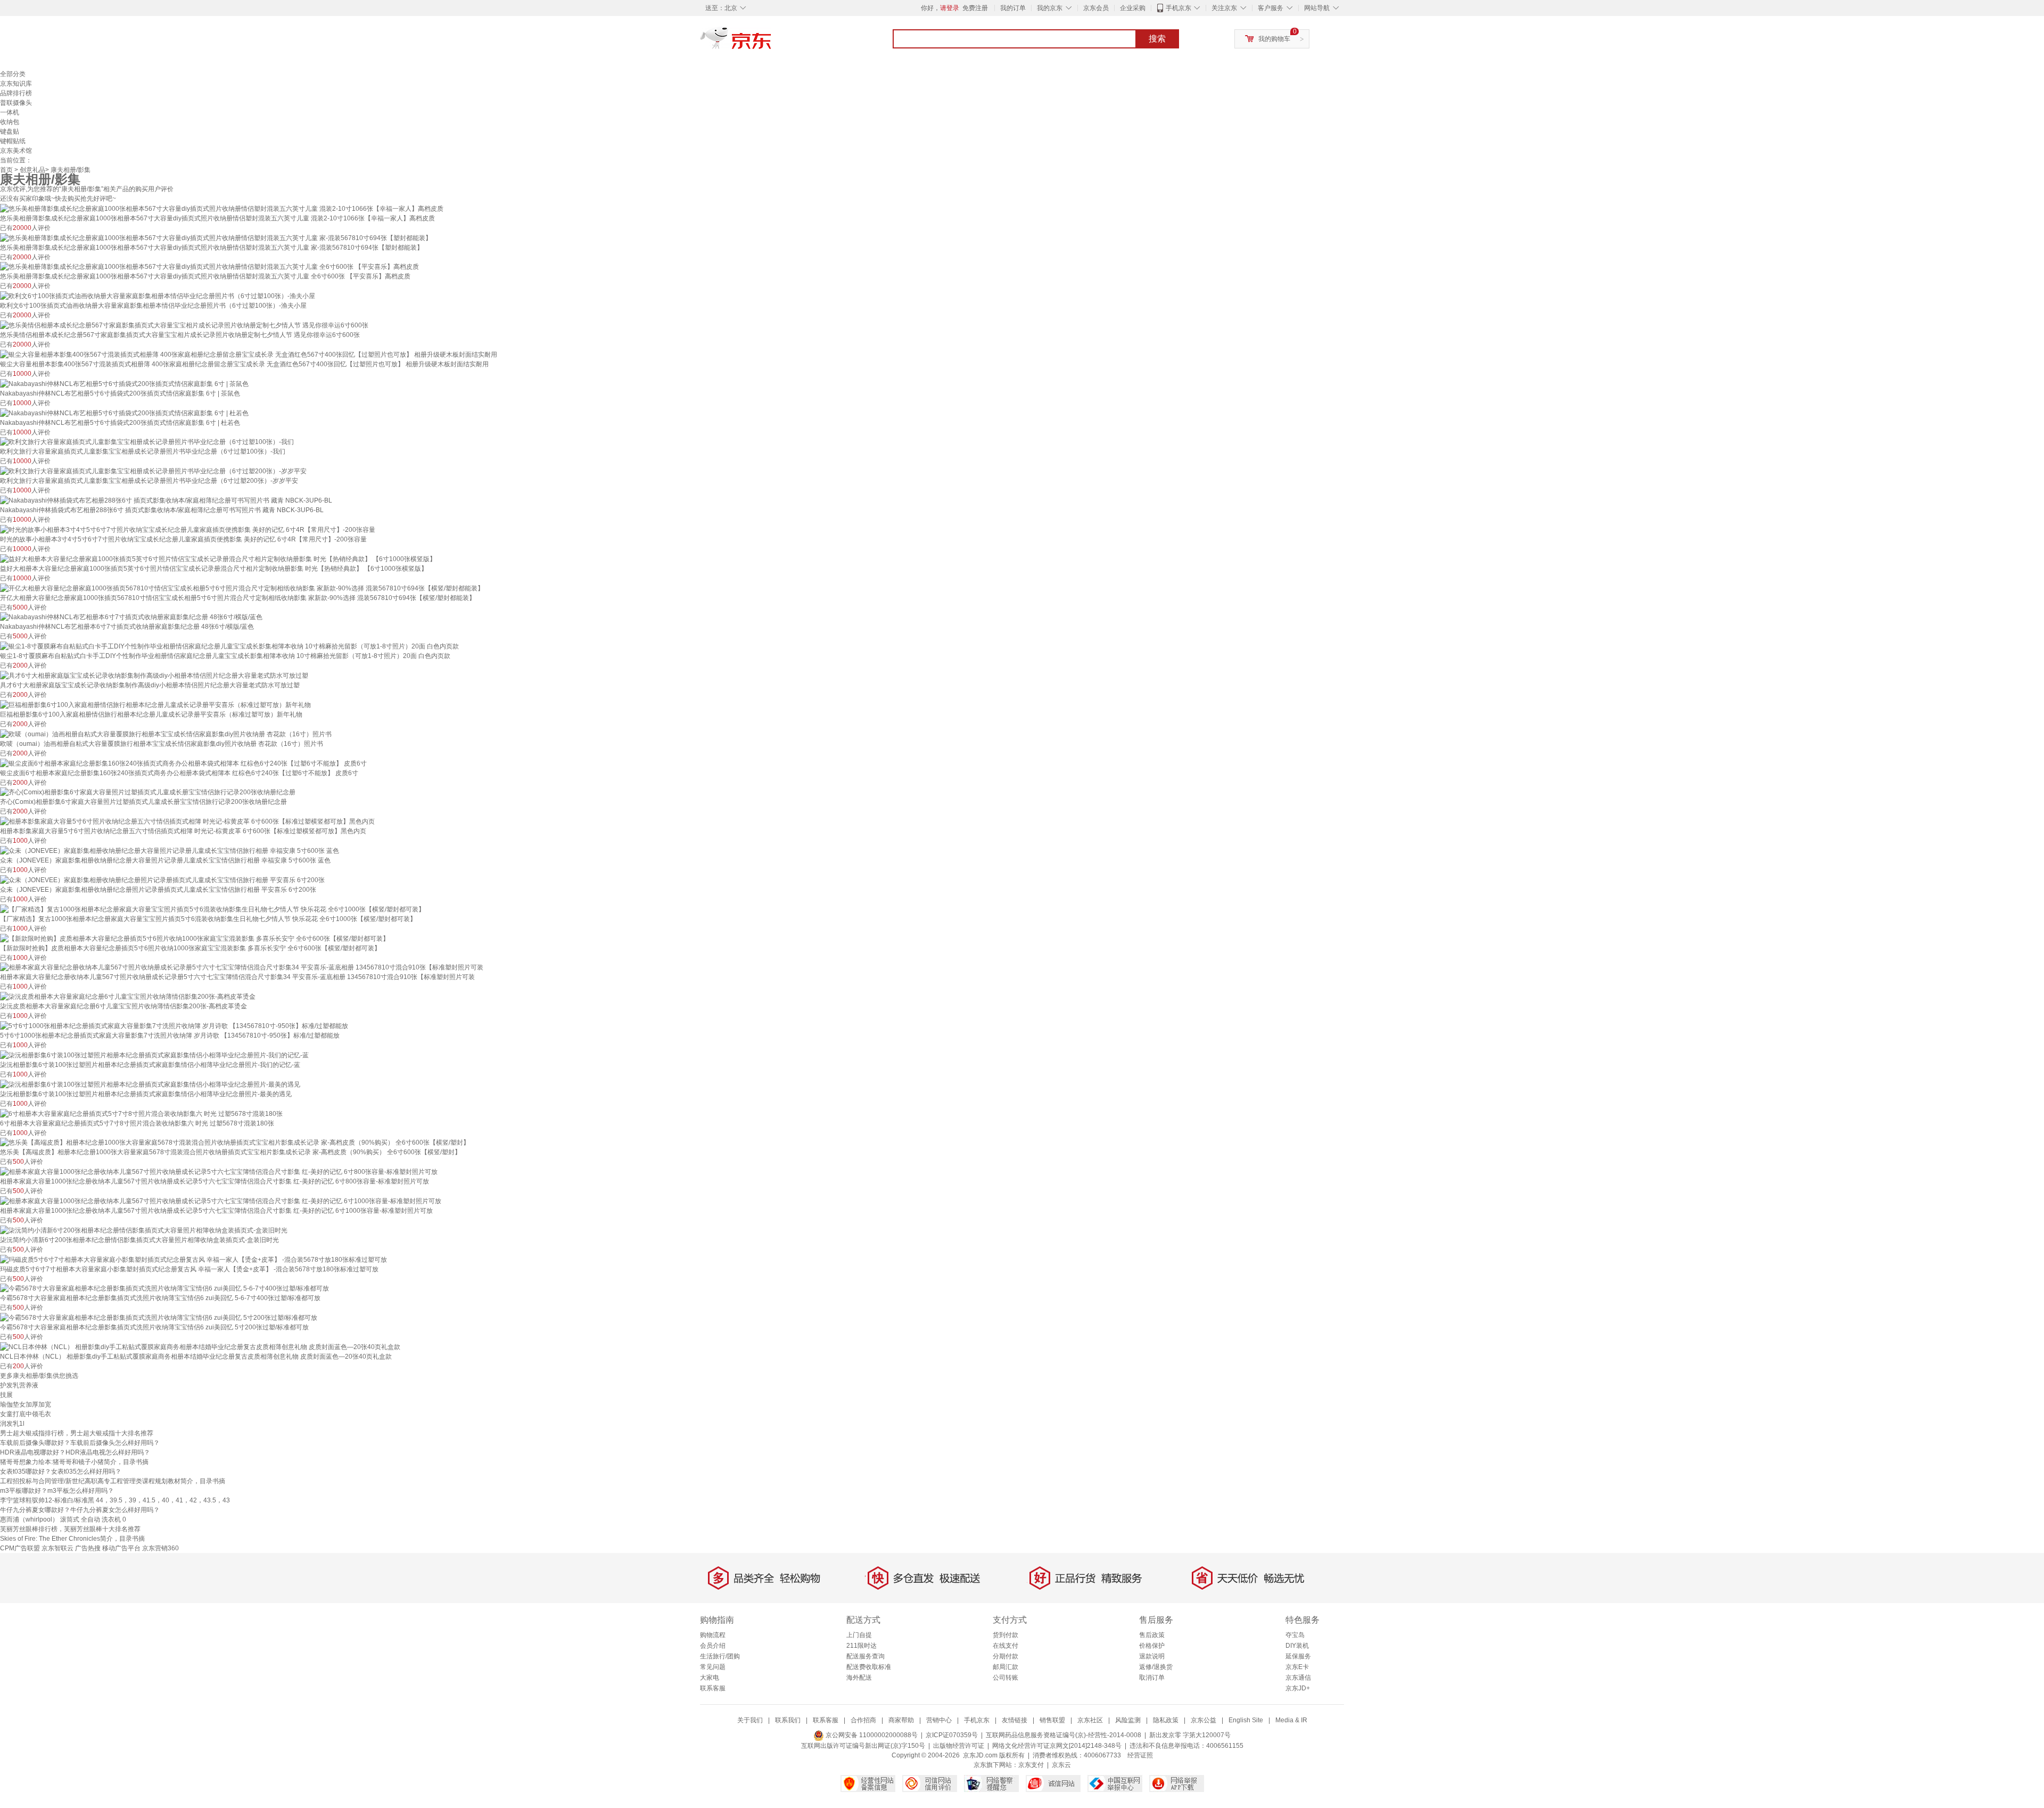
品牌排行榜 (16, 93)
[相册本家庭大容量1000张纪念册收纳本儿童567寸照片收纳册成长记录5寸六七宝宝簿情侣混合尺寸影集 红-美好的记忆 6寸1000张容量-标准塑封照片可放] (221, 1201)
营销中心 (939, 1720)
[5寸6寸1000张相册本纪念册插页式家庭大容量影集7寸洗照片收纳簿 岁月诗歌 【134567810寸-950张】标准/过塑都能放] (174, 1025)
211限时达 (862, 1646)
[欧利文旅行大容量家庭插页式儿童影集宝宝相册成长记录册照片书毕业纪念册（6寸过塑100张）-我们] (147, 442)
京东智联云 (57, 1548)
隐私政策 (1166, 1720)
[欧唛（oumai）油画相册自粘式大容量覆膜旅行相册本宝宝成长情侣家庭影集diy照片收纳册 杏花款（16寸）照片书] (166, 734)
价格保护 (1152, 1646)
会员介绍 (713, 1646)
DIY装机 (1297, 1646)
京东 (772, 43)
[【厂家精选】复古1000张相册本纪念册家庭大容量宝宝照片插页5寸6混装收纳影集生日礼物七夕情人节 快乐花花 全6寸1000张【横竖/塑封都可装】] (212, 909)
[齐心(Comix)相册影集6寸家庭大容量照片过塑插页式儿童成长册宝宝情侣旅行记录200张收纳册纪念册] (148, 792)
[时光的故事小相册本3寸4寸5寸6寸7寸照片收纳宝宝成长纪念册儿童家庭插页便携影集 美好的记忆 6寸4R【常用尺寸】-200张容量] (188, 529)
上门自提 (859, 1635)
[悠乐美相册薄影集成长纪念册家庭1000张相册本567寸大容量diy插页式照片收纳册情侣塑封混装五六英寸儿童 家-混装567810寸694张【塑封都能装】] (216, 237)
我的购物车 (1274, 39)
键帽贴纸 (13, 141)
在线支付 (1005, 1646)
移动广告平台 (121, 1548)
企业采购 (1133, 8)
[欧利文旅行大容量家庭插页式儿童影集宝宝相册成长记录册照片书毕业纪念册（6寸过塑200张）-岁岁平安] (153, 471)
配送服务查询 (866, 1656)
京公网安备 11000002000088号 (871, 1735)
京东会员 (1096, 8)
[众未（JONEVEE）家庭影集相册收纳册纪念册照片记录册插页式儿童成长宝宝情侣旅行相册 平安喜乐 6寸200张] (162, 880)
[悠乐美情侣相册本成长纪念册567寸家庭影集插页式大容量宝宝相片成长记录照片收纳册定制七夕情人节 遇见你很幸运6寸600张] (184, 325)
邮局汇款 (1005, 1667)
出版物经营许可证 (959, 1746)
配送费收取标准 (869, 1667)
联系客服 (713, 1688)
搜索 (1157, 39)
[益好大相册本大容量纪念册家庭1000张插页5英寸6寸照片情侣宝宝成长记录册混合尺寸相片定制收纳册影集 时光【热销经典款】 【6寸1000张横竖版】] (218, 558)
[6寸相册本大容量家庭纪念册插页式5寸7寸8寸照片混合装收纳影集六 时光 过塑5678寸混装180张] (141, 1113)
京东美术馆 (16, 151)
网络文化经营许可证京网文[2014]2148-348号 (1057, 1746)
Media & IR (1291, 1720)
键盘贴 (10, 132)
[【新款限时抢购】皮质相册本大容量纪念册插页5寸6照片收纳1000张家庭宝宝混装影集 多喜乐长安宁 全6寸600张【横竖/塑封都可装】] (195, 938)
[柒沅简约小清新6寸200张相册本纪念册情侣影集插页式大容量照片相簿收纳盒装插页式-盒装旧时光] (144, 1230)
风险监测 (1128, 1720)
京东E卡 (1297, 1667)
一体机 (10, 112)
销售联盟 (1052, 1720)
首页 (6, 170)
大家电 (710, 1678)
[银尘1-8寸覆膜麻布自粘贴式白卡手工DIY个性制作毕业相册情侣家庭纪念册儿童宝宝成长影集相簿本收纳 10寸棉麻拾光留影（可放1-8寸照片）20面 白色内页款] (229, 646)
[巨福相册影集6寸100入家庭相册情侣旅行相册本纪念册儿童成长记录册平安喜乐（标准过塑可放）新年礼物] (155, 704)
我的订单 (1013, 8)
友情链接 (1015, 1720)
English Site (1246, 1720)
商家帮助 (901, 1720)
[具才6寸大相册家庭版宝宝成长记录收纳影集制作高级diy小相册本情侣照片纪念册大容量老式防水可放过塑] (154, 675)
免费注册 (975, 8)
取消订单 (1152, 1678)
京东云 (1061, 1765)
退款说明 (1152, 1656)
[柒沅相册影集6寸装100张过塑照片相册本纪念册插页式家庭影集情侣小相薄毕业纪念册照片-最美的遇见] (150, 1084)
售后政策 (1152, 1635)
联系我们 (788, 1720)
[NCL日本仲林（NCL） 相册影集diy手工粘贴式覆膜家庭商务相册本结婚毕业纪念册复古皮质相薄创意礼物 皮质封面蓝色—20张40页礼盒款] (200, 1346)
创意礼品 (32, 170)
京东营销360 (160, 1548)
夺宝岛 (1295, 1635)
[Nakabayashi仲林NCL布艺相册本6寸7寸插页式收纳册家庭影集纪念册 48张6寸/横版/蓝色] (131, 617)
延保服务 (1298, 1656)
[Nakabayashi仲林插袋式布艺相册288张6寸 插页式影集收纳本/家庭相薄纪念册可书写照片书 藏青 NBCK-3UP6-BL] (166, 500)
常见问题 (713, 1667)
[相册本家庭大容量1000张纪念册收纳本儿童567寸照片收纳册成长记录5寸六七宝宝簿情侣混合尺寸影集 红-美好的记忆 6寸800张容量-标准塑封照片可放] (219, 1171)
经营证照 (1140, 1755)
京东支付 (1031, 1765)
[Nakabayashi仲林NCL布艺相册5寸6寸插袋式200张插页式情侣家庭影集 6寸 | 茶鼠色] (124, 383)
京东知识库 (16, 84)
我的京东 (1050, 8)
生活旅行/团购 (720, 1656)
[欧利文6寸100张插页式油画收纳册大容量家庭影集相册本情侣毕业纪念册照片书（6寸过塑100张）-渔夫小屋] (158, 295)
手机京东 (1178, 8)
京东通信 (1298, 1678)
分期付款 (1005, 1656)
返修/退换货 (1156, 1667)
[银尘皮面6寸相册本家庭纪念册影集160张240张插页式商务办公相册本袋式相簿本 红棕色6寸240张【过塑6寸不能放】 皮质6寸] (183, 763)
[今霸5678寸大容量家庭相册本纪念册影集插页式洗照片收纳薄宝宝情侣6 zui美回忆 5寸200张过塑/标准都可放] (159, 1317)
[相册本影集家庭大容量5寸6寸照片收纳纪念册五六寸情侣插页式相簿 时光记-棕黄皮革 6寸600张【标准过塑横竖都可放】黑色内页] (187, 821)
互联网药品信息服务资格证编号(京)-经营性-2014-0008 (1064, 1735)
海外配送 (859, 1678)
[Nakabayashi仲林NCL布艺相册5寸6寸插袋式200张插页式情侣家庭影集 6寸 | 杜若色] (124, 413)
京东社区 (1090, 1720)
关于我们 (750, 1720)
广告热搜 (88, 1548)
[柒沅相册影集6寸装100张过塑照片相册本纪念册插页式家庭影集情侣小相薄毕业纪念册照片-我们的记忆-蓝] (154, 1055)
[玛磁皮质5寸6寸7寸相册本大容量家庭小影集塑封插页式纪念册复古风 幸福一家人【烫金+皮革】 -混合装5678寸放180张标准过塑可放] (193, 1259)
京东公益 (1204, 1720)
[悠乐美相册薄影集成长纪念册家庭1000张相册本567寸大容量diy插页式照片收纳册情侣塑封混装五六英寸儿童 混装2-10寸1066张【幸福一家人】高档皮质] (222, 208)
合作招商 (863, 1720)
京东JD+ (1298, 1688)
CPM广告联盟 (20, 1548)
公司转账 (1005, 1678)
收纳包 (10, 122)
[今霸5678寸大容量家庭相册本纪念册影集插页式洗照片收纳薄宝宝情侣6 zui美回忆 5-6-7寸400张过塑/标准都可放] (164, 1288)
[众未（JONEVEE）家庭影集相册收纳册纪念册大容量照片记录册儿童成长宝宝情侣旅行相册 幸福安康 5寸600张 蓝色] (170, 850)
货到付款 (1005, 1635)
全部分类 (13, 74)
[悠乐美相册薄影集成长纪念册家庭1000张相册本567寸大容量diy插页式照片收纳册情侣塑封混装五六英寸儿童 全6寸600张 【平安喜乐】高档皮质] (209, 267)
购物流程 (713, 1635)
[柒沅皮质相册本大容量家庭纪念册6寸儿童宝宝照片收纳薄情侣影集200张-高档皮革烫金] (128, 996)
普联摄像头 (16, 103)
